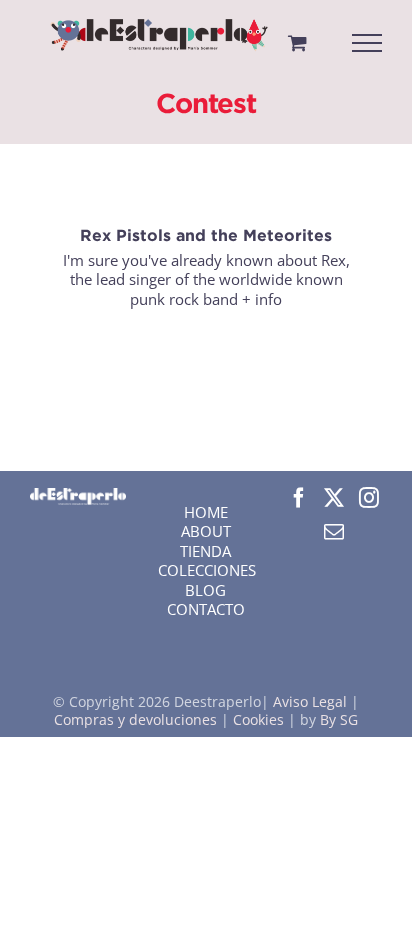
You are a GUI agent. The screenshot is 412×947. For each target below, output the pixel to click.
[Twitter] (334, 498)
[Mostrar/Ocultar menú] (367, 43)
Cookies (258, 719)
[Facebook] (299, 498)
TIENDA (205, 551)
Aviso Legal (312, 701)
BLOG (205, 590)
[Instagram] (369, 498)
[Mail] (334, 532)
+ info (262, 299)
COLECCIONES (207, 570)
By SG (339, 719)
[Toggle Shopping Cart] (297, 42)
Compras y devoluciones (135, 719)
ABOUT (206, 531)
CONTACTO (206, 609)
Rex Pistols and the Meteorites (206, 235)
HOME (206, 512)
